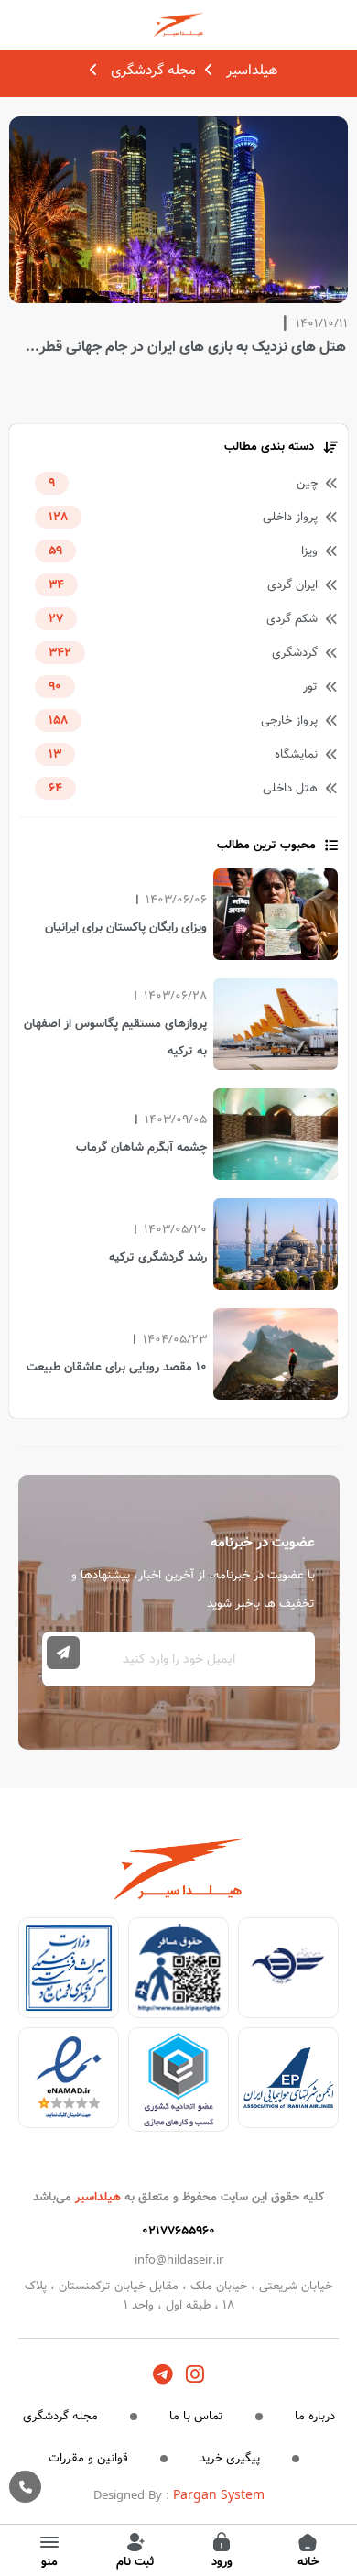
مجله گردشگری (153, 71)
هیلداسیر (252, 71)
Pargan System (219, 2495)
